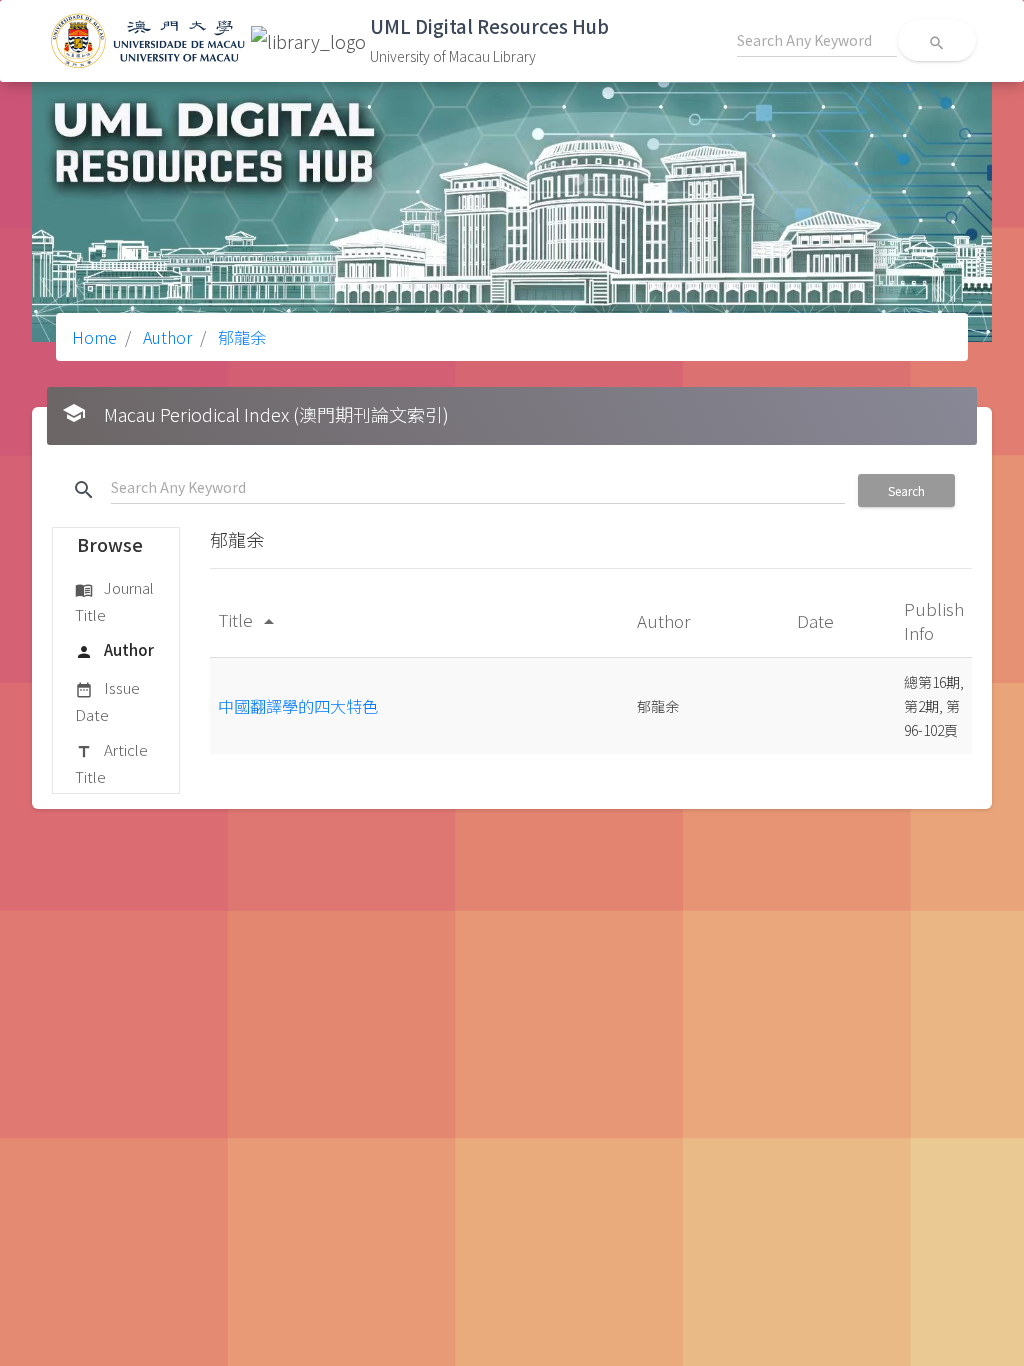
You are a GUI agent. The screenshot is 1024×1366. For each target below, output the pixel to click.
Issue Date (107, 700)
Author (165, 337)
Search (906, 490)
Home (94, 337)
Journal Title (114, 600)
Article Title (111, 762)
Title (249, 619)
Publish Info (934, 620)
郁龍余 (240, 337)
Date (817, 620)
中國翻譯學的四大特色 (298, 706)
